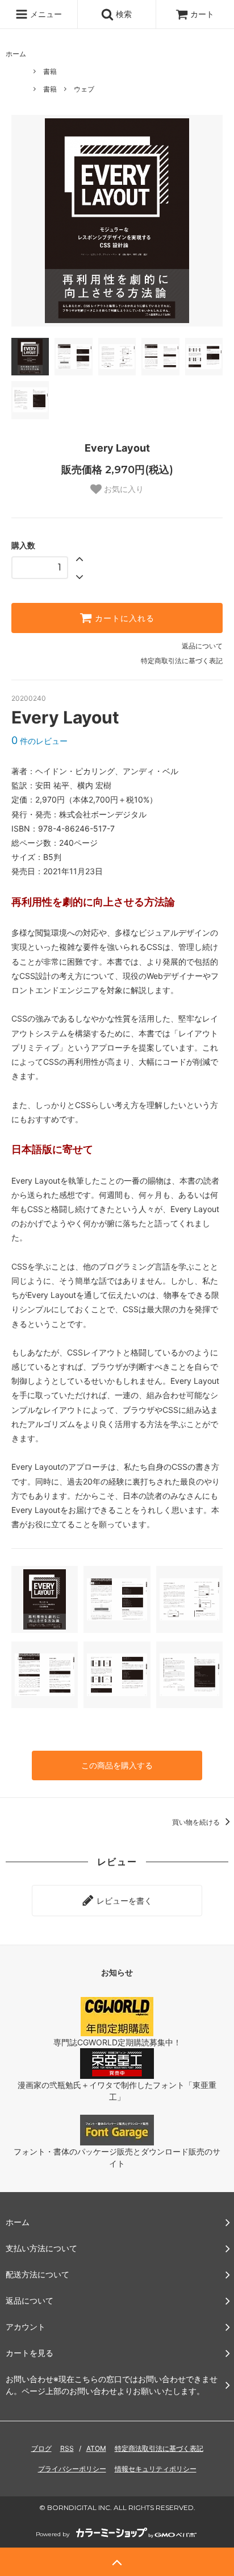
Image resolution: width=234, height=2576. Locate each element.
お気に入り (123, 489)
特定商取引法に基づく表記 (182, 661)
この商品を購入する (117, 1765)
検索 (123, 14)
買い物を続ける (197, 1822)
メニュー (45, 14)
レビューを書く (123, 1901)
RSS (67, 2448)
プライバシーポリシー (72, 2469)
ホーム (16, 54)
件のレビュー (39, 741)
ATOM (96, 2448)
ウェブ (84, 89)
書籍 (50, 71)
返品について (202, 646)
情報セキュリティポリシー (156, 2469)
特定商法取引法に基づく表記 (159, 2448)
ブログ (41, 2448)
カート (202, 14)
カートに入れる (123, 618)
